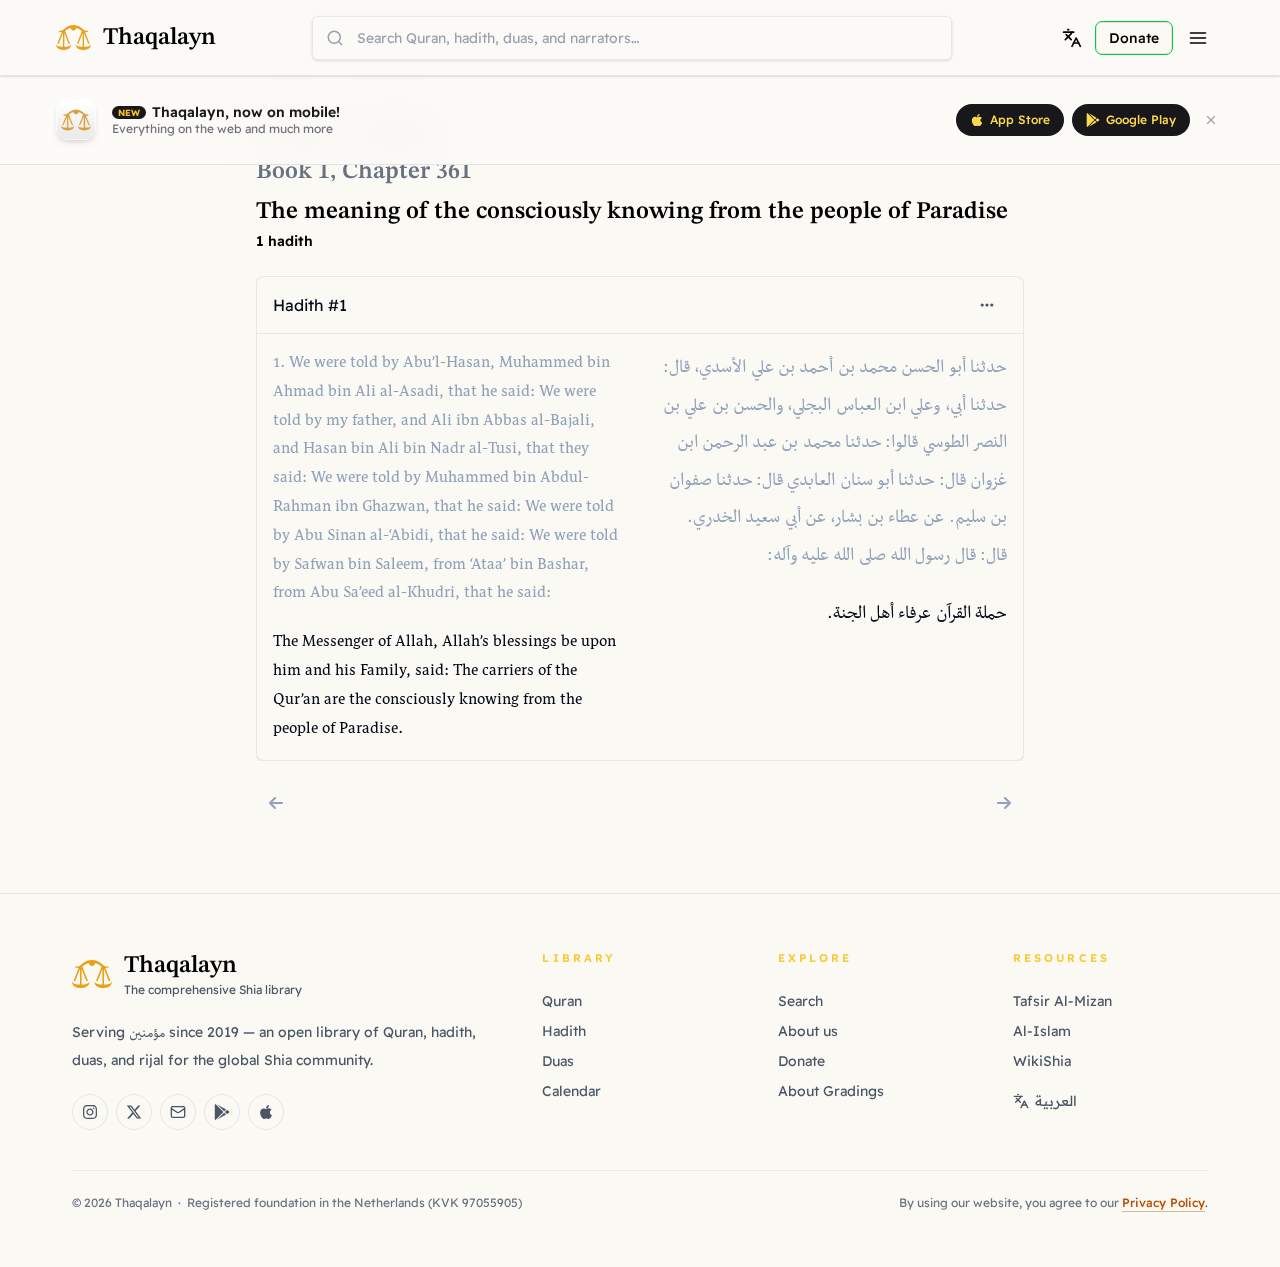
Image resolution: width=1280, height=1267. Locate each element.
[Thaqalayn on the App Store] (266, 1112)
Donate (801, 1061)
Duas (558, 1061)
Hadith (564, 1031)
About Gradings (831, 1091)
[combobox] (632, 38)
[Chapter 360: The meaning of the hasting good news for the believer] (276, 803)
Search (800, 1001)
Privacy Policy (1163, 1202)
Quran (562, 1001)
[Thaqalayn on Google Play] (222, 1112)
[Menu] (1198, 38)
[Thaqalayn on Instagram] (90, 1112)
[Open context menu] (987, 305)
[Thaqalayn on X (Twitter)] (134, 1112)
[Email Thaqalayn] (178, 1112)
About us (808, 1031)
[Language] (1072, 38)
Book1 (293, 172)
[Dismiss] (1211, 120)
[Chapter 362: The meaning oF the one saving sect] (1004, 803)
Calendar (571, 1091)
